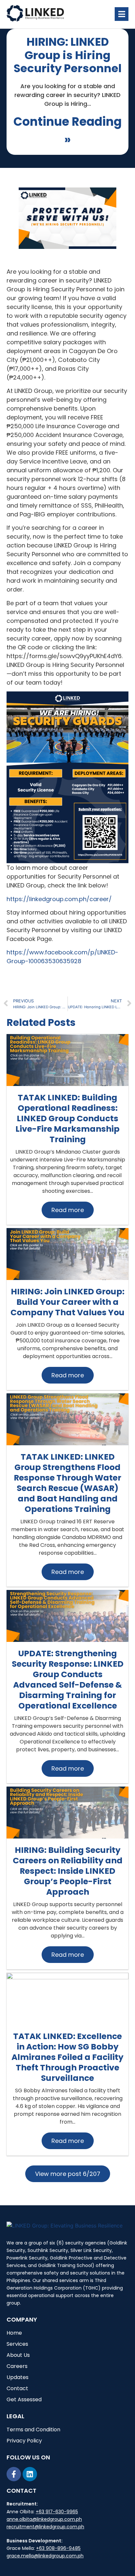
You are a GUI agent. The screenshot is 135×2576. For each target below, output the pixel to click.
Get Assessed (24, 2399)
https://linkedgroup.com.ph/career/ (59, 899)
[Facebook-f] (14, 2474)
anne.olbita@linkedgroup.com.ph (44, 2519)
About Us (18, 2355)
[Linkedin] (30, 2474)
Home (14, 2333)
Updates (18, 2377)
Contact (17, 2388)
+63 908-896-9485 (58, 2548)
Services (17, 2344)
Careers (17, 2366)
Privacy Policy (24, 2441)
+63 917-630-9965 (57, 2512)
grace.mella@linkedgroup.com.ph (45, 2556)
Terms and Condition (33, 2430)
